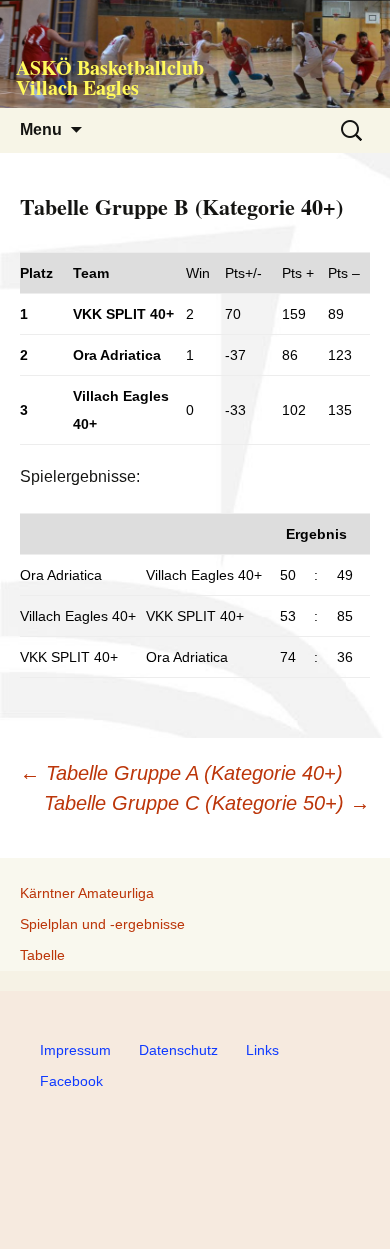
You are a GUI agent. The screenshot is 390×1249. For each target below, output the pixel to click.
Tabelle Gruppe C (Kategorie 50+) (207, 803)
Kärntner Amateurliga (87, 893)
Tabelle (42, 955)
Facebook (71, 1081)
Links (262, 1050)
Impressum (75, 1050)
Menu (41, 129)
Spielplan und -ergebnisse (102, 924)
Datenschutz (178, 1050)
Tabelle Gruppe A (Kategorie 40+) (181, 773)
